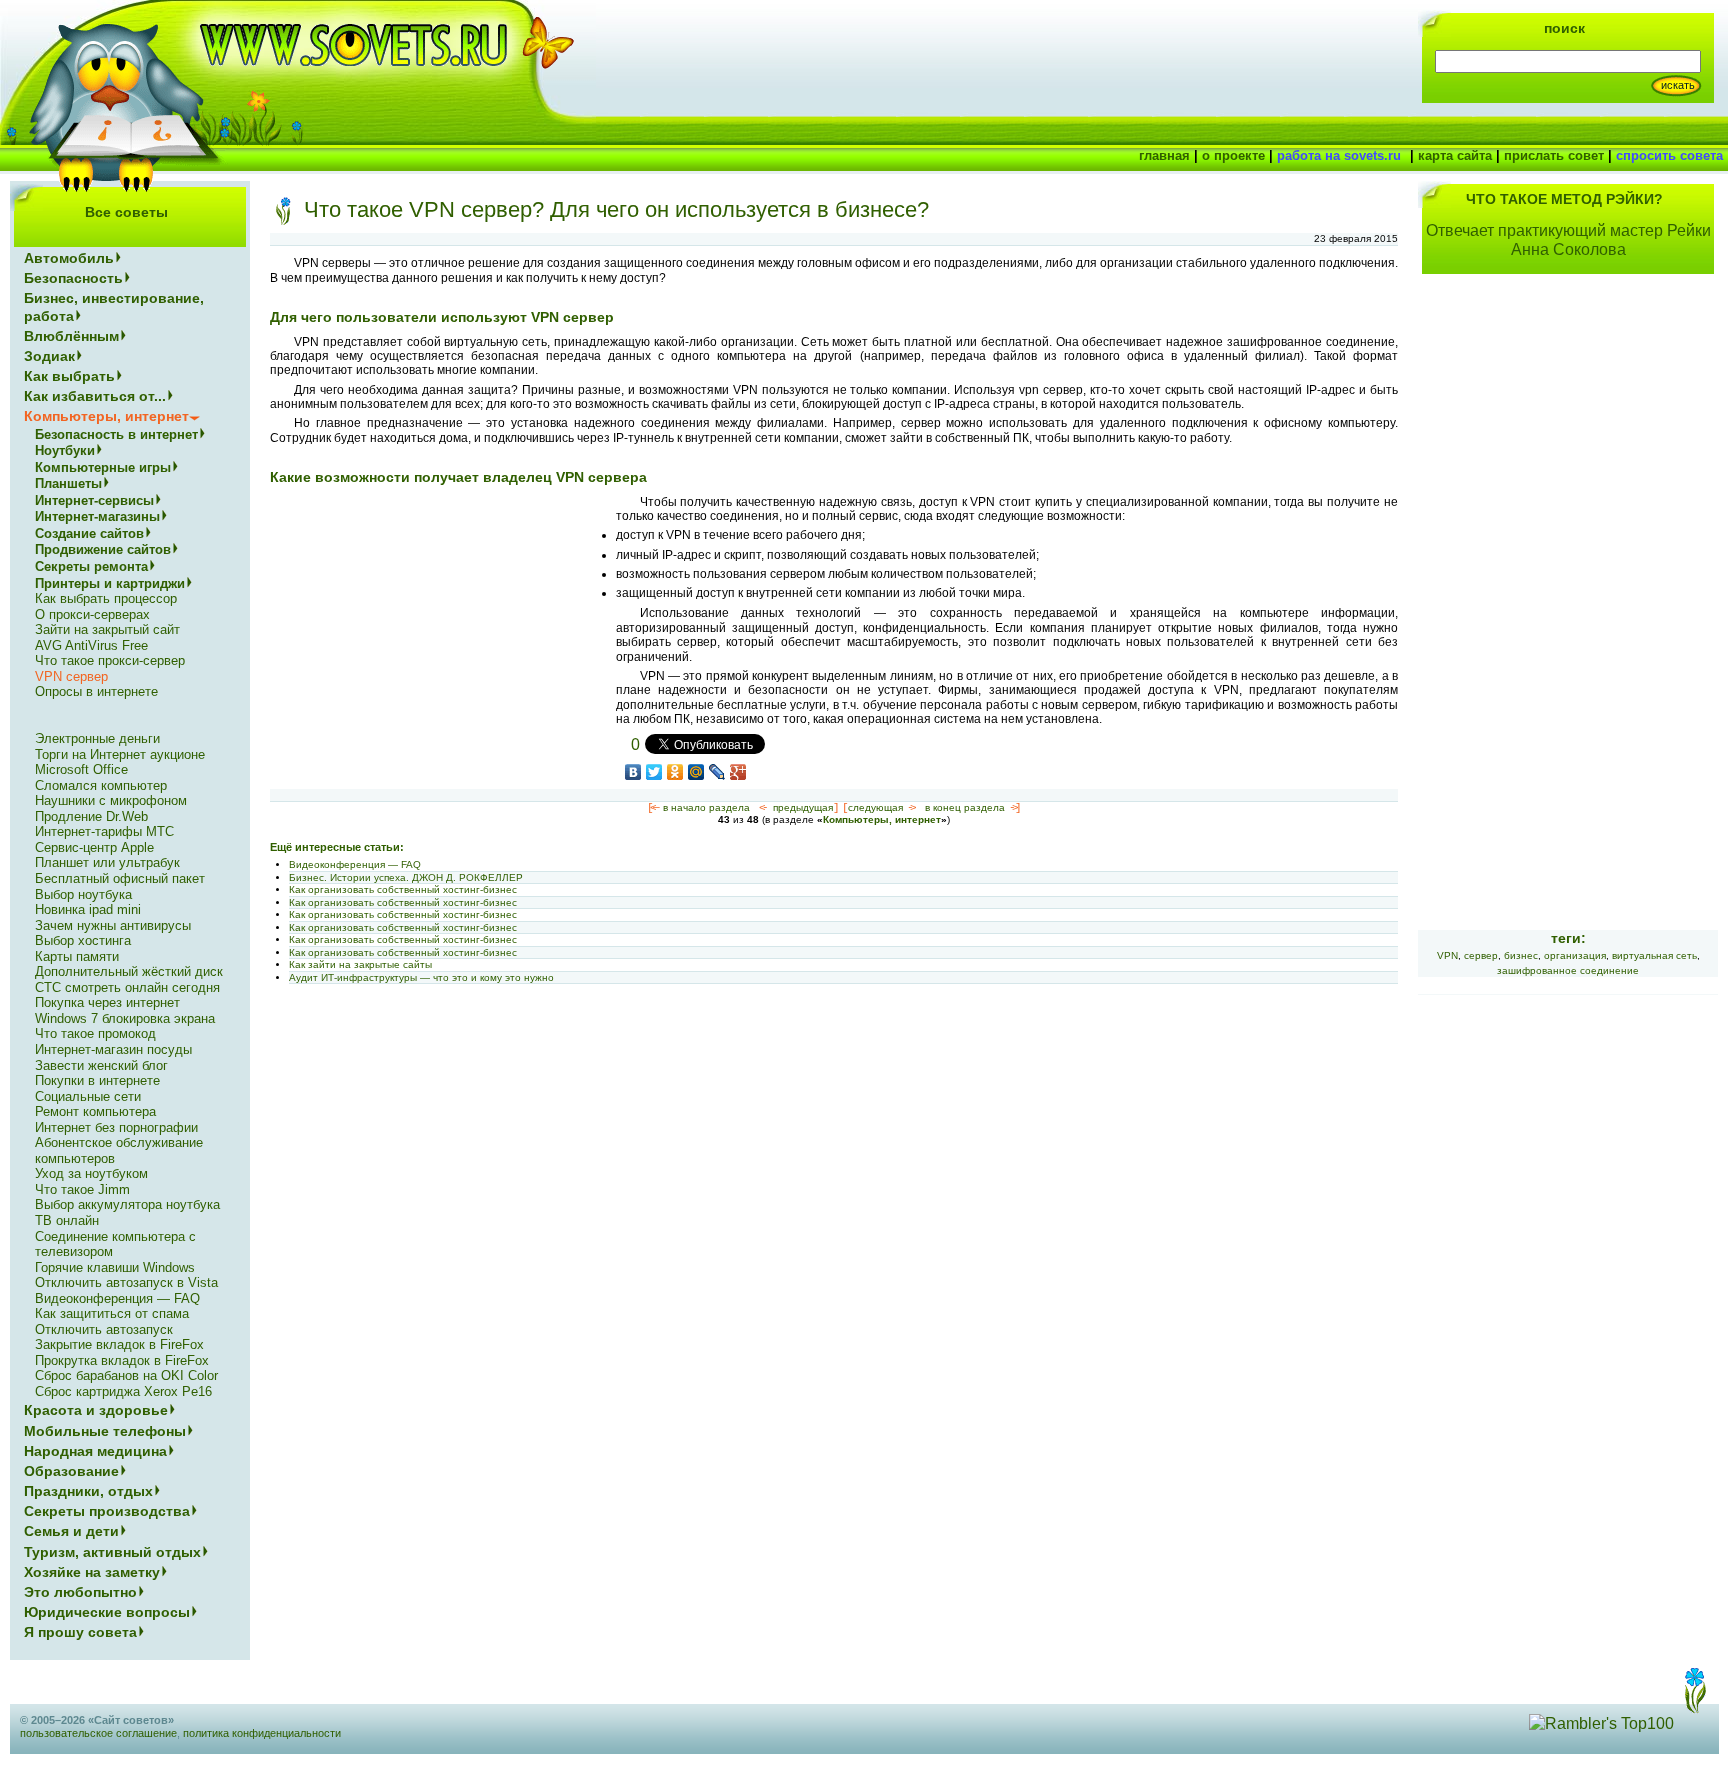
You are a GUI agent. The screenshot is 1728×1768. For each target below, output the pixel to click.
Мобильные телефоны (105, 1431)
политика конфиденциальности (262, 1733)
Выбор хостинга (83, 940)
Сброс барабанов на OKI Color (126, 1375)
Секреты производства (107, 1511)
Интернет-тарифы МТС (104, 831)
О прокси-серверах (92, 614)
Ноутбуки (65, 450)
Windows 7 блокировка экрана (125, 1018)
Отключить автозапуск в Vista (126, 1282)
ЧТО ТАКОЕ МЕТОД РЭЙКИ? (1564, 199)
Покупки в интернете (97, 1080)
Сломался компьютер (101, 785)
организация (1575, 955)
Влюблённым (71, 336)
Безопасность (73, 278)
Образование (71, 1471)
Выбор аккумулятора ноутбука (127, 1204)
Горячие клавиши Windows (115, 1267)
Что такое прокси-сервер (110, 660)
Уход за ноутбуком (91, 1173)
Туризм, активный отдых (112, 1552)
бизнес (1521, 955)
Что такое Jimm (82, 1189)
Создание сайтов (89, 533)
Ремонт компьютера (95, 1111)
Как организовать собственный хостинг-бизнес (403, 889)
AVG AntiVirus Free (91, 645)
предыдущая (803, 807)
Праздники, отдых (88, 1491)
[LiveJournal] (717, 772)
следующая (875, 807)
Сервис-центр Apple (94, 847)
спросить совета (1669, 155)
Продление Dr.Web (91, 816)
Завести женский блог (101, 1065)
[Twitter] (654, 772)
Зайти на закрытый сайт (107, 629)
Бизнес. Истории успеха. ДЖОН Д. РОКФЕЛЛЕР (406, 877)
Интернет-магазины (97, 516)
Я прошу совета (80, 1632)
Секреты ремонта (91, 566)
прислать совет (1554, 155)
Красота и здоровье (96, 1410)
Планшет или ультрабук (107, 862)
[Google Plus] (738, 772)
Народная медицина (95, 1451)
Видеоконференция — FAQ (355, 864)
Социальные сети (88, 1096)
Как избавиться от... (95, 396)
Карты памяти (77, 956)
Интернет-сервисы (94, 500)
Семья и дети (71, 1531)
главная (1164, 155)
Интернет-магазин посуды (113, 1049)
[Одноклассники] (675, 772)
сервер (1481, 955)
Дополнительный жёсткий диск (129, 971)
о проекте (1233, 155)
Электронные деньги (97, 738)
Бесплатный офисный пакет (120, 878)
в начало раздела (706, 807)
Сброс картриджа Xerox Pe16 (123, 1391)
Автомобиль (69, 258)
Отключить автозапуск (104, 1329)
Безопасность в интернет (116, 434)
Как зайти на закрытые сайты (360, 964)
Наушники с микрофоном (111, 800)
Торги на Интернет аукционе (120, 754)
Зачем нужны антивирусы (113, 925)
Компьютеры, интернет (882, 819)
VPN (1447, 955)
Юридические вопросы (107, 1612)
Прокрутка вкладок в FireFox (122, 1360)
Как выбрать (69, 376)
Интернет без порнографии (116, 1127)
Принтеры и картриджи (110, 583)
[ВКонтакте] (633, 772)
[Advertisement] (438, 635)
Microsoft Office (81, 769)
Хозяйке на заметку (92, 1572)
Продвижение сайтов (103, 549)
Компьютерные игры (103, 467)
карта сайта (1455, 155)
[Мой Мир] (696, 772)
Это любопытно (80, 1592)
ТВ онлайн (67, 1220)
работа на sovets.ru (1339, 155)
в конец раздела (965, 807)
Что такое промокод (95, 1033)
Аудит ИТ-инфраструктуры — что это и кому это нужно (421, 977)
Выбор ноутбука (83, 894)
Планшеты (68, 483)
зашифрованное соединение (1568, 970)
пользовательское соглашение (98, 1733)
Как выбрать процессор (106, 598)
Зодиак (49, 356)
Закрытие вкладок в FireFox (119, 1344)
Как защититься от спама (112, 1313)
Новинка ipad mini (88, 909)
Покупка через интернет (107, 1002)
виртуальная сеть (1654, 955)
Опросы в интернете (96, 691)
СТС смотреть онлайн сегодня (127, 987)
